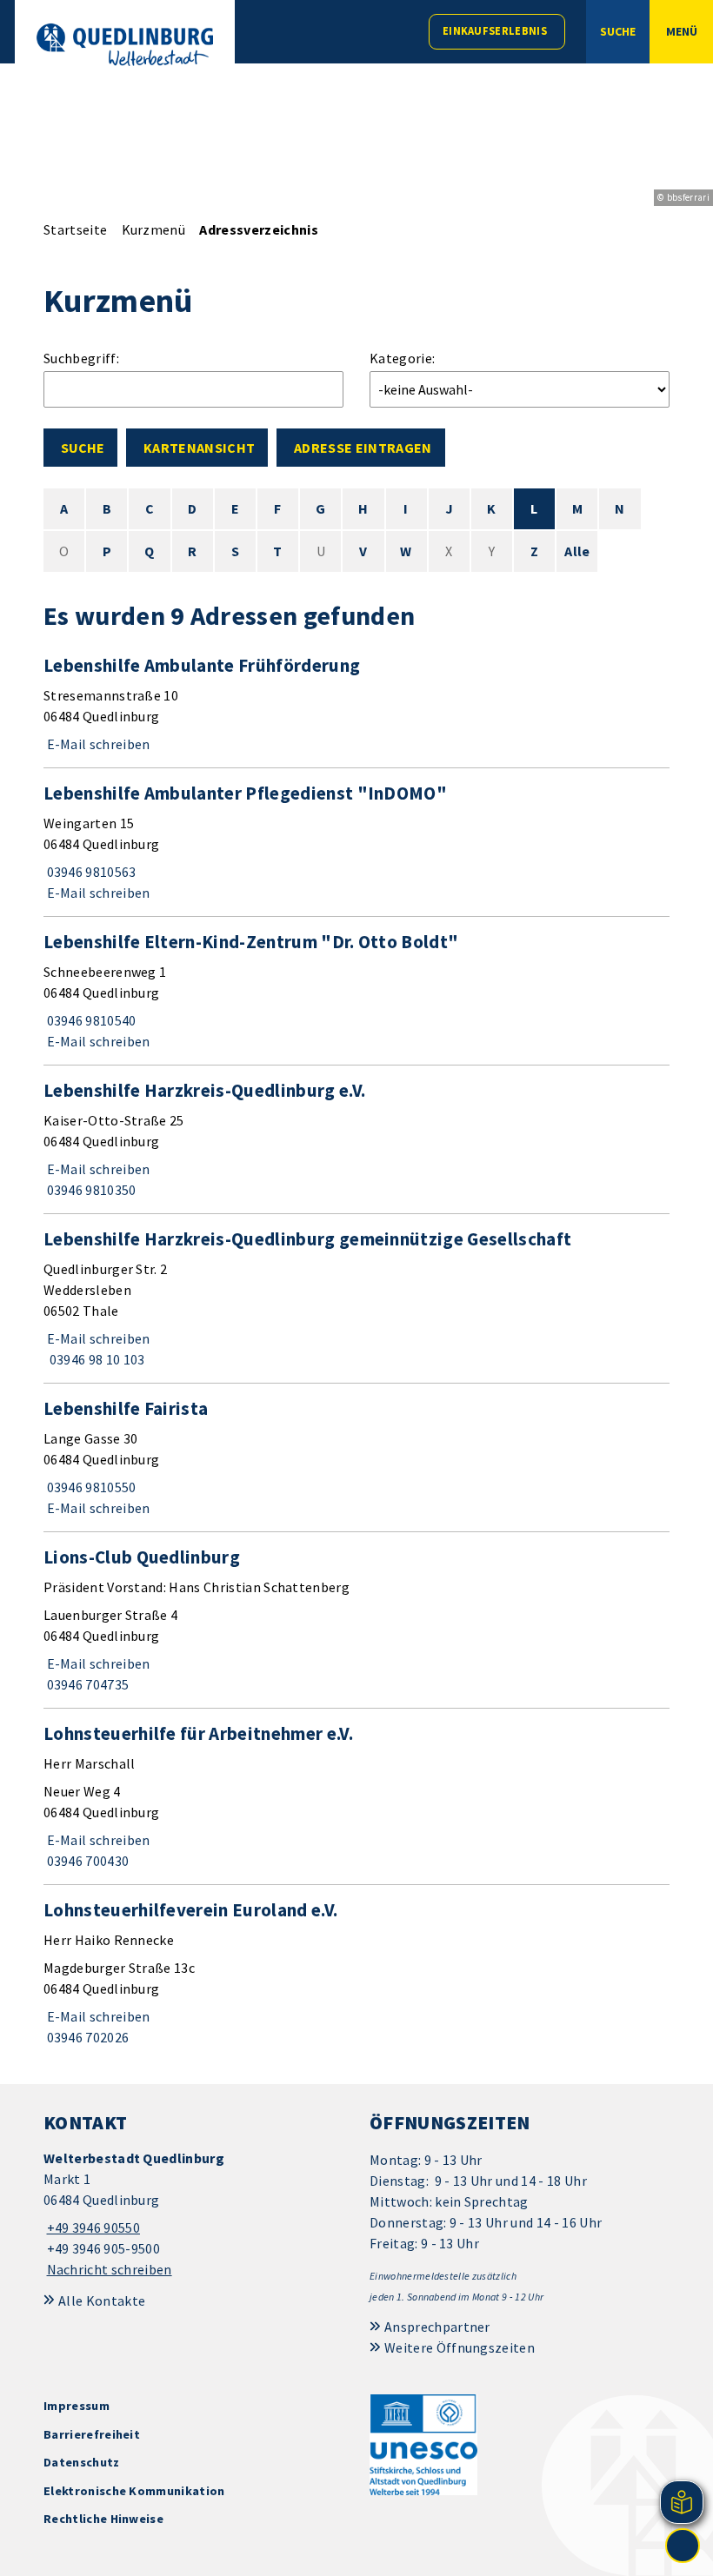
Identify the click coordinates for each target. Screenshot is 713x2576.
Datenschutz (82, 2462)
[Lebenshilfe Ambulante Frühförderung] (356, 704)
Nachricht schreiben (110, 2269)
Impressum (77, 2406)
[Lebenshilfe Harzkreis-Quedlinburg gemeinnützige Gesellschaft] (356, 1298)
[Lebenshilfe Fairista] (356, 1457)
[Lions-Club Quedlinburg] (356, 1620)
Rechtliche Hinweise (103, 2519)
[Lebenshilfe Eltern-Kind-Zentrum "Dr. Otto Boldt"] (356, 991)
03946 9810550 (90, 1487)
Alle (577, 551)
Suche (83, 448)
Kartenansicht (199, 448)
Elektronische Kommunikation (134, 2491)
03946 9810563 (90, 872)
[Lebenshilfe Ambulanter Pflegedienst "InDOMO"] (356, 842)
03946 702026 (86, 2037)
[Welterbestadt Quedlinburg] (193, 2214)
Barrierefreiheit (92, 2434)
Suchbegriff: (81, 358)
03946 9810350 (90, 1190)
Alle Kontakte (102, 2300)
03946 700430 (86, 1861)
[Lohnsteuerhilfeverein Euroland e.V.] (356, 1973)
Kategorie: (402, 358)
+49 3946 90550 (92, 2227)
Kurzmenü (154, 229)
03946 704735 (86, 1684)
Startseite (75, 229)
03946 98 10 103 (94, 1359)
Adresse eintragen (363, 448)
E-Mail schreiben (97, 744)
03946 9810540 (90, 1020)
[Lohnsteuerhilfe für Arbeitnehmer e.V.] (356, 1796)
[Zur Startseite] (125, 45)
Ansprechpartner (437, 2327)
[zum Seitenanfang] (683, 2546)
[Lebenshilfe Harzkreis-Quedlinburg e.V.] (356, 1139)
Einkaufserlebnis (495, 31)
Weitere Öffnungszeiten (460, 2347)
